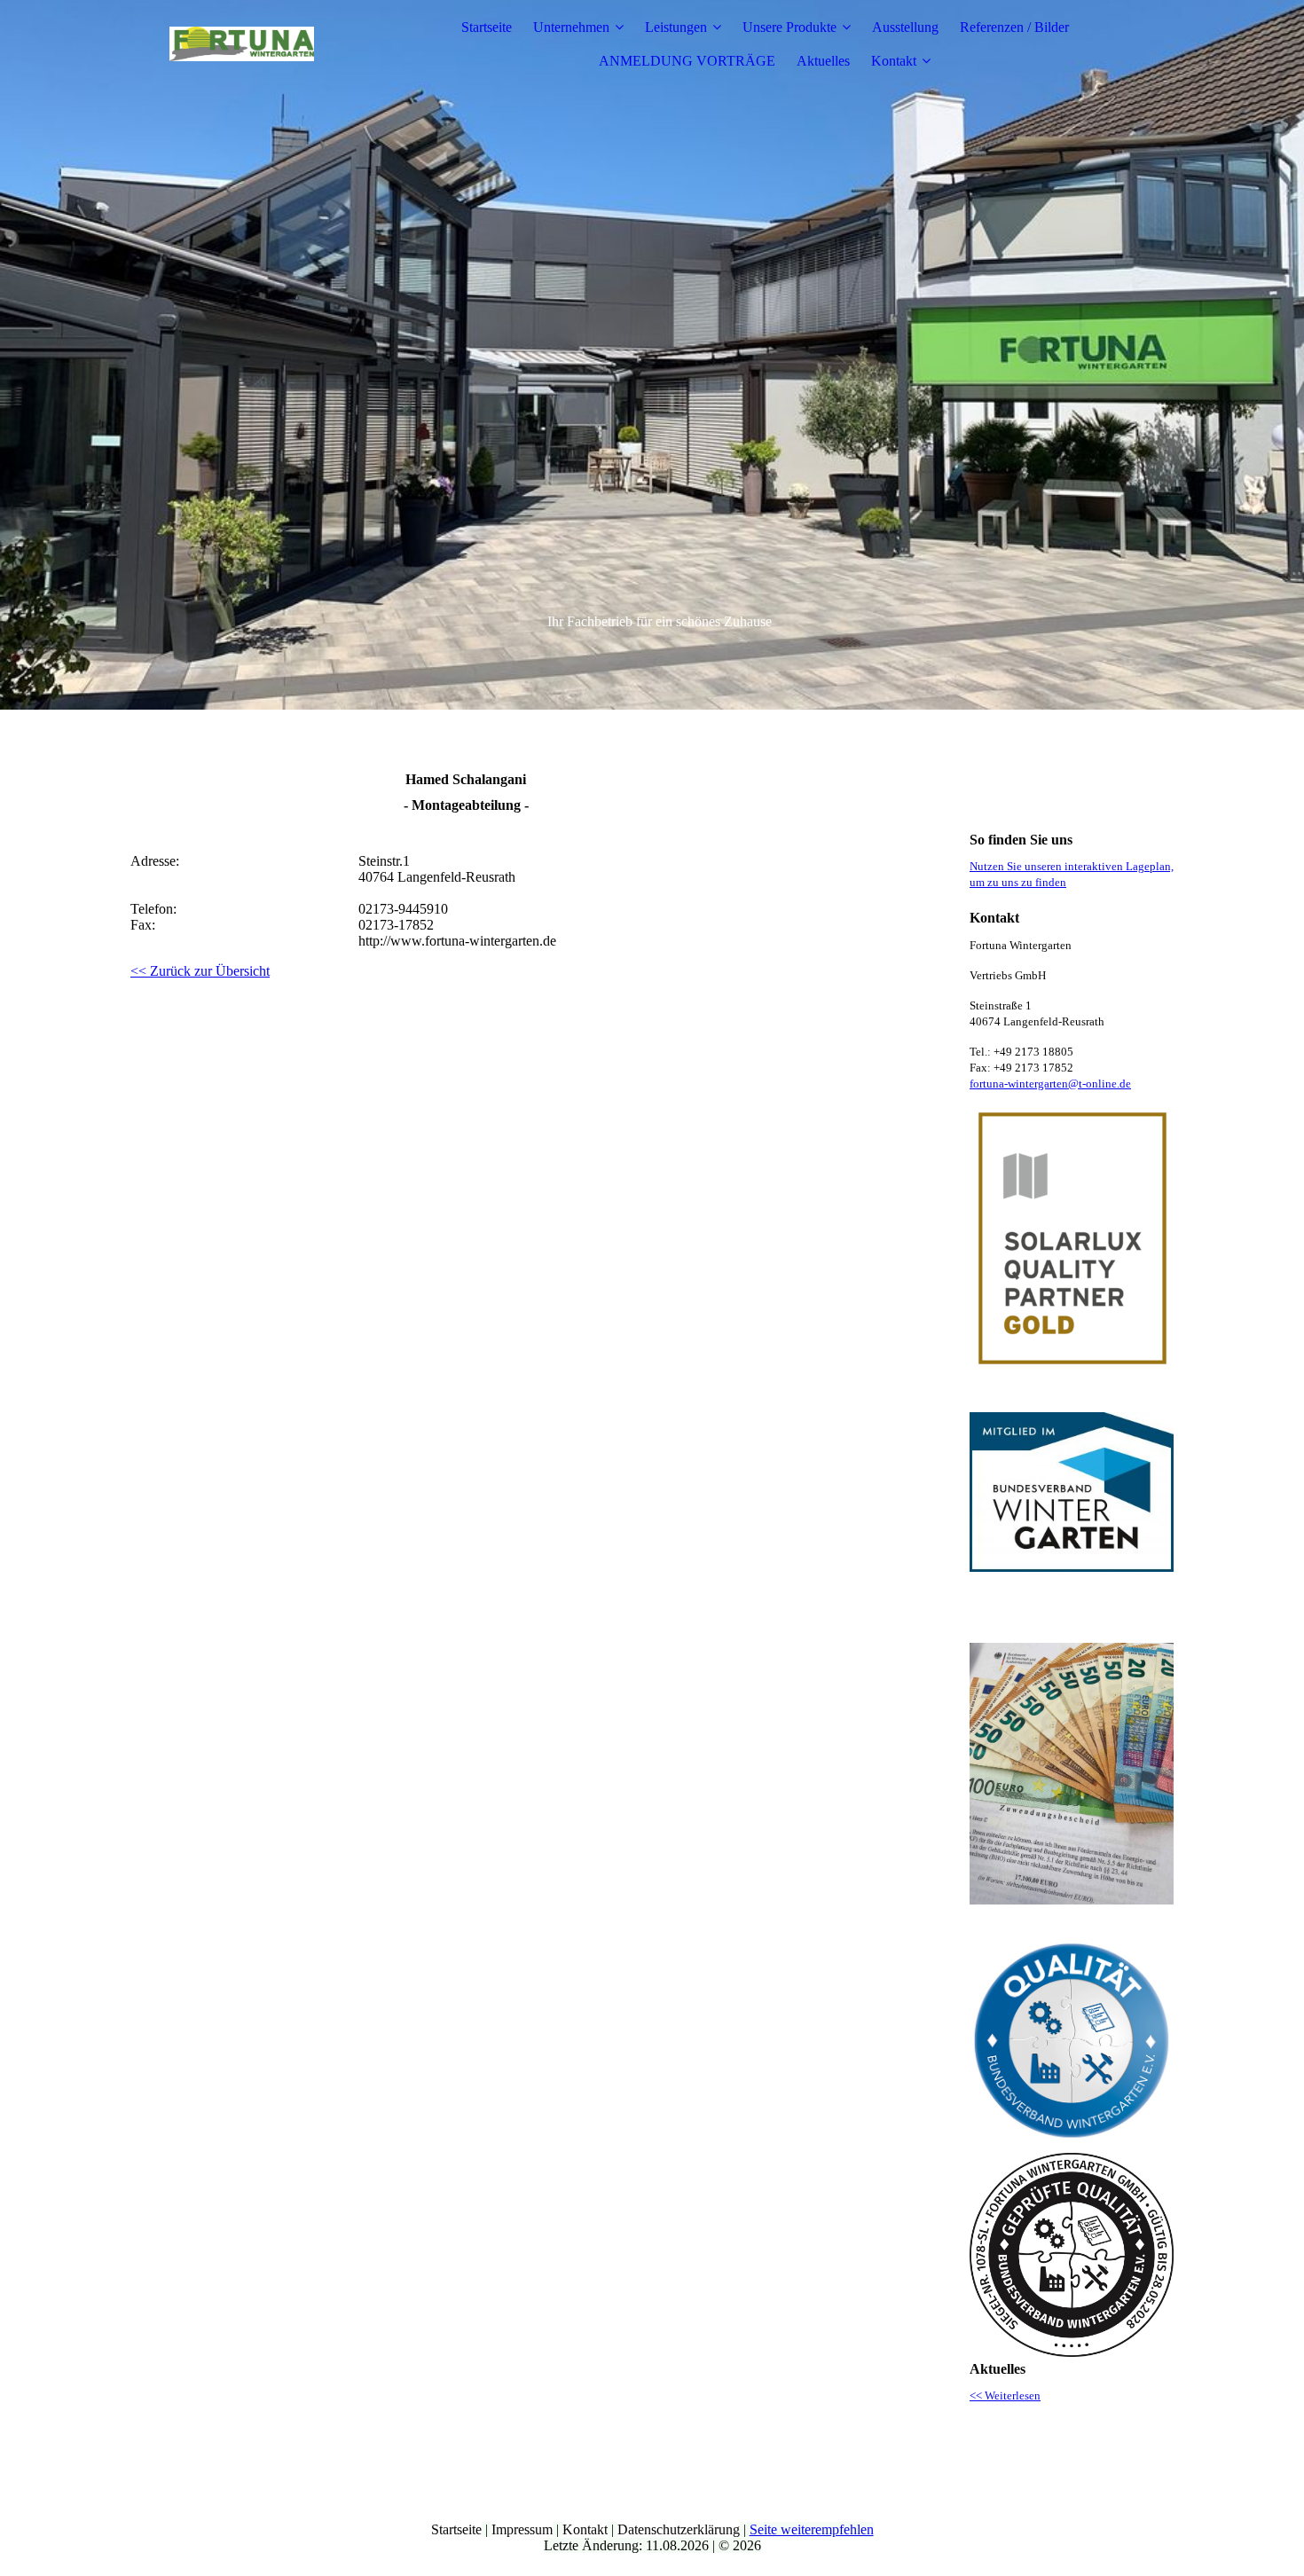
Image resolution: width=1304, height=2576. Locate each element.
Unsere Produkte (789, 27)
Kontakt (894, 61)
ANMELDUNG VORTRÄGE (687, 61)
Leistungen (676, 27)
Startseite (487, 27)
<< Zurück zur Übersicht (200, 971)
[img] (241, 44)
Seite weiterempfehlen (812, 2529)
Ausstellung (905, 27)
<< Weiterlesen (1005, 2395)
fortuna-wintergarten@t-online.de (1050, 1084)
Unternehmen (571, 27)
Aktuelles (823, 61)
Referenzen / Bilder (1014, 27)
